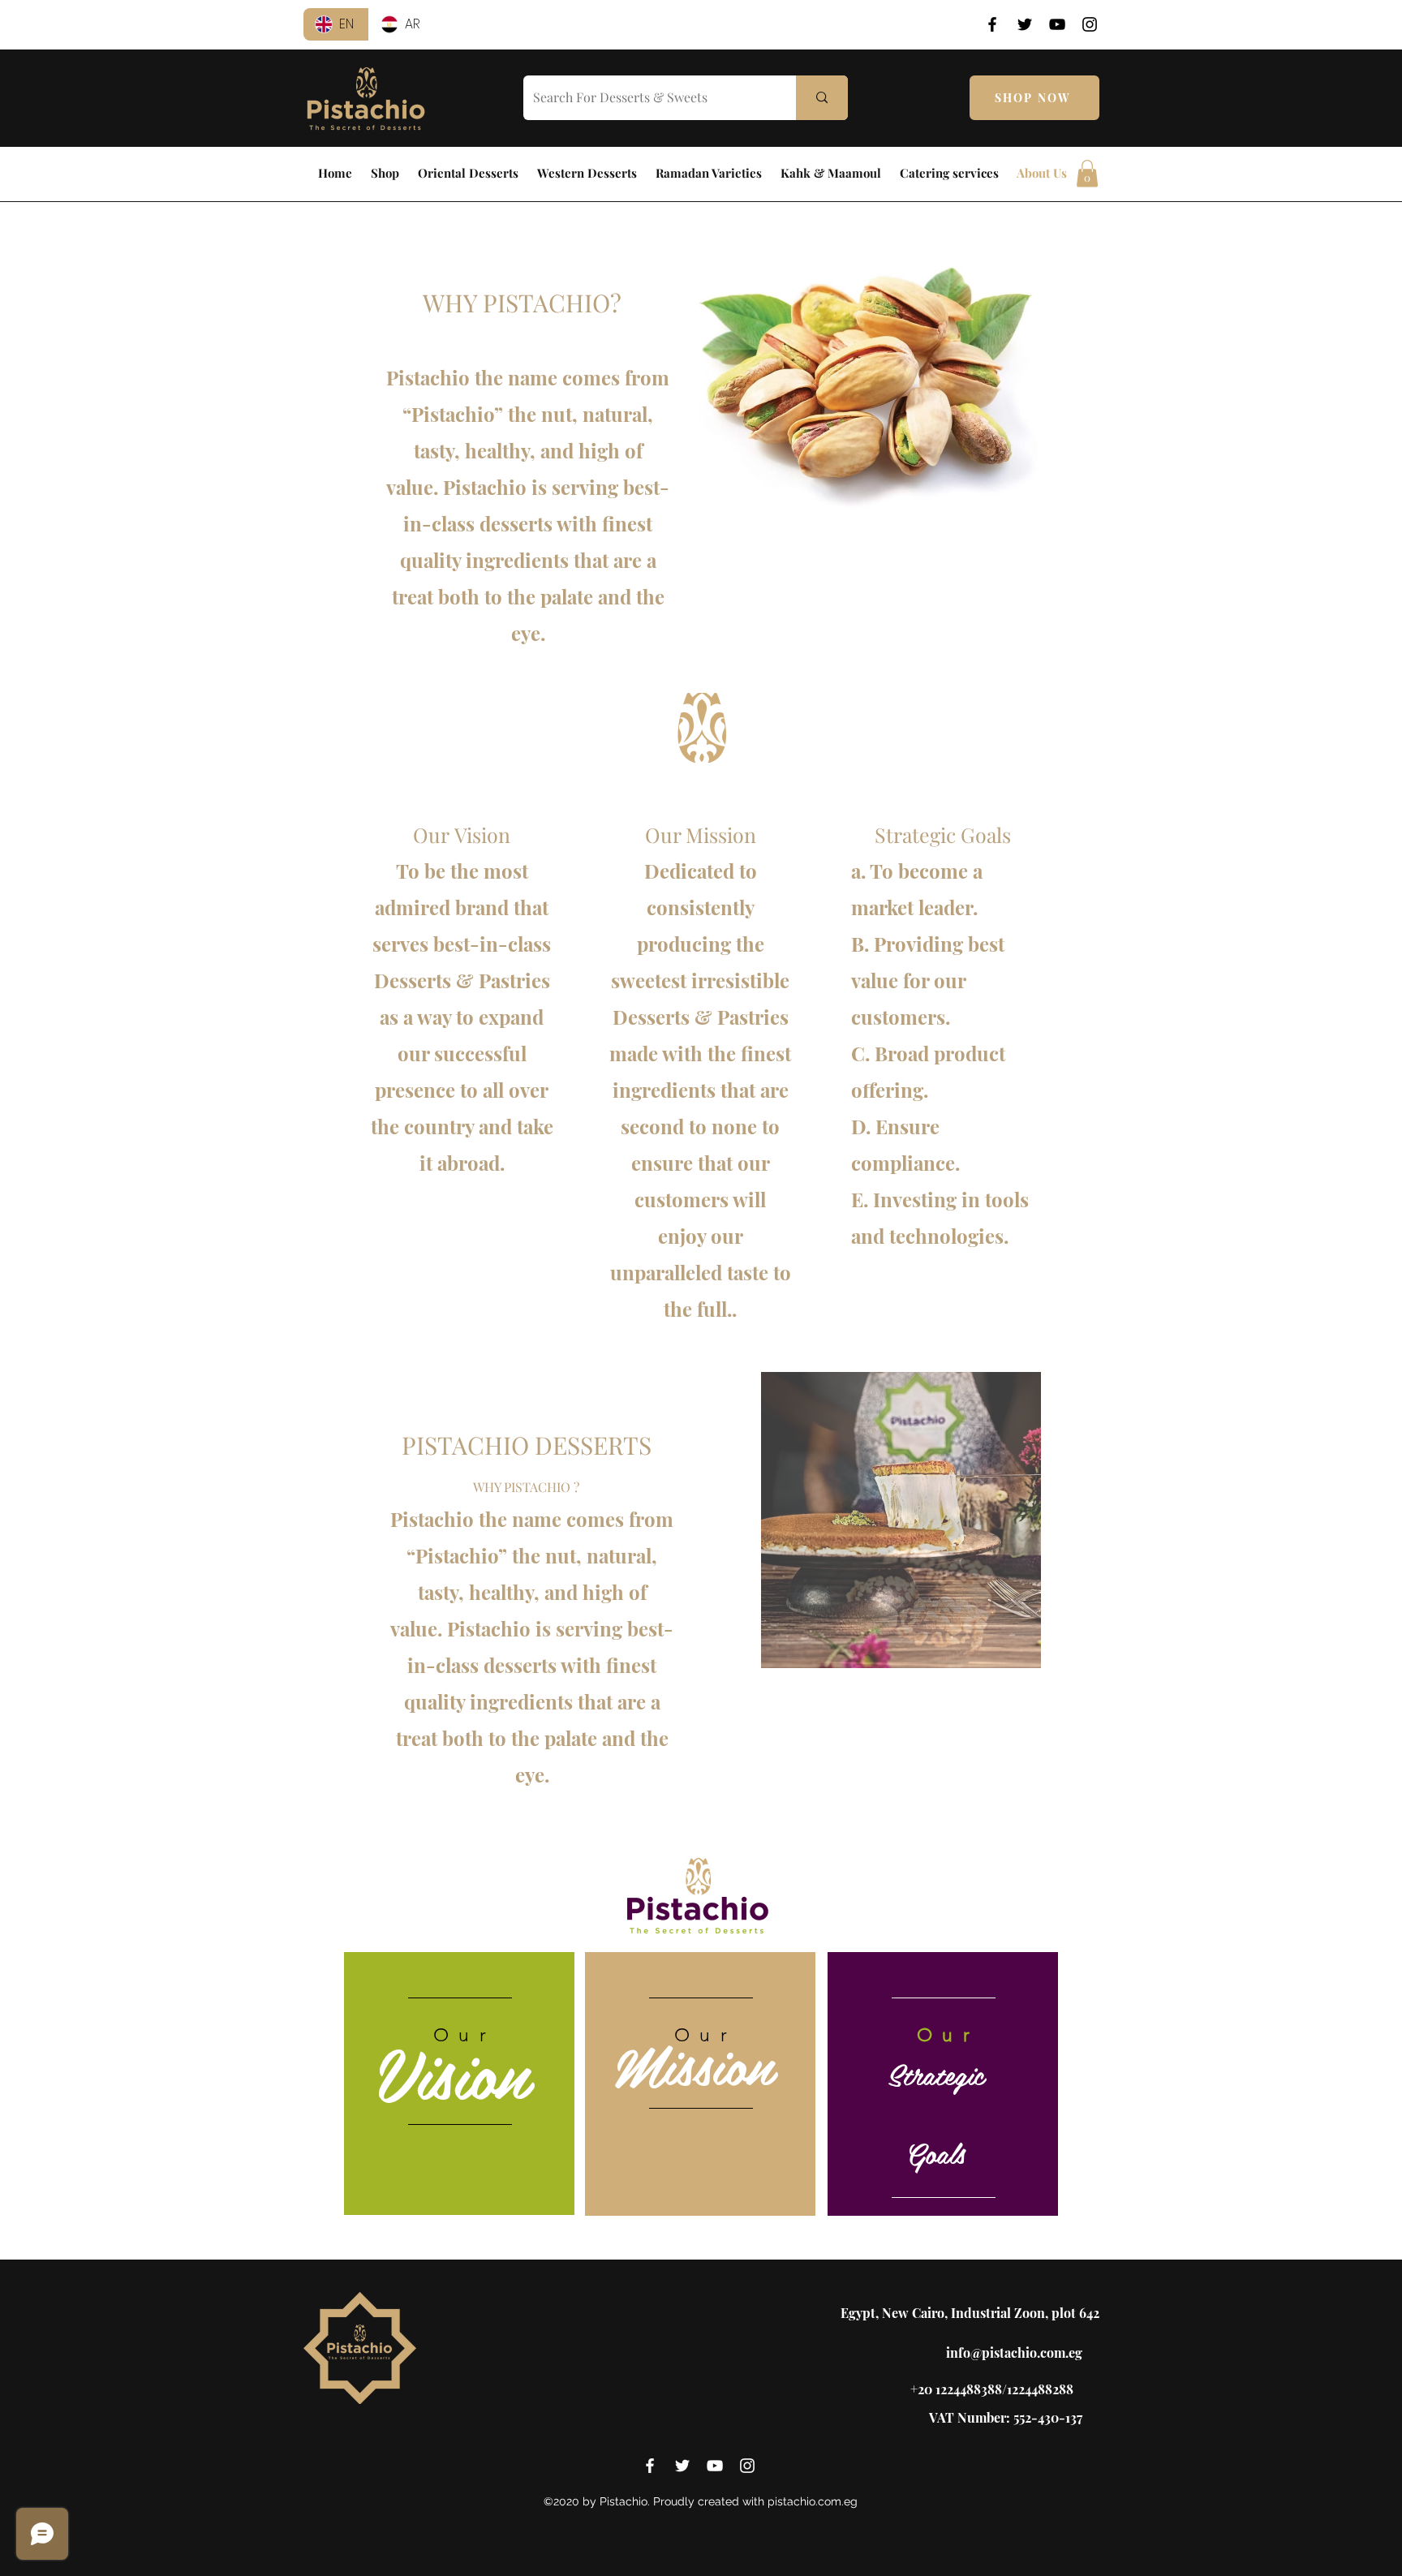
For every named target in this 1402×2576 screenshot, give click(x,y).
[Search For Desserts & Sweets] (822, 98)
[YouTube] (1057, 24)
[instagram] (747, 2466)
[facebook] (650, 2466)
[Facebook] (992, 24)
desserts (520, 1665)
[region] (459, 2084)
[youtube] (715, 2466)
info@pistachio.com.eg (1014, 2352)
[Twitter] (1025, 24)
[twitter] (682, 2466)
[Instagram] (1090, 24)
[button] (1087, 173)
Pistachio (457, 1555)
